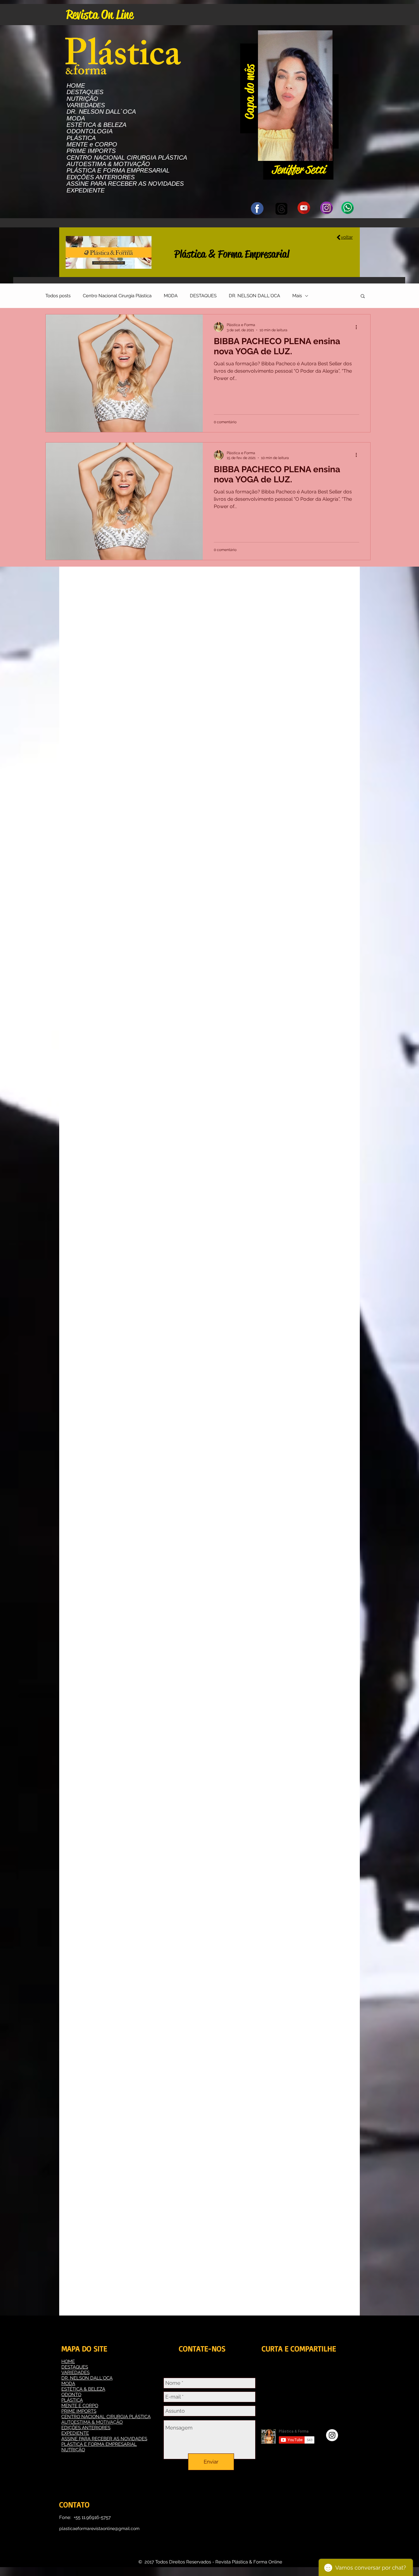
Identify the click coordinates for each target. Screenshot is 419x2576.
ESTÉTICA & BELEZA (96, 125)
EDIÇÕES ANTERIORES (101, 177)
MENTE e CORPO (92, 144)
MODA (76, 118)
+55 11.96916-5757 (92, 2517)
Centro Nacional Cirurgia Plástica (117, 296)
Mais (297, 296)
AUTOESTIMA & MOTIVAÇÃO (108, 164)
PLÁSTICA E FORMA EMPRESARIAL (118, 171)
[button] (325, 154)
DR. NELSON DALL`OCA (101, 112)
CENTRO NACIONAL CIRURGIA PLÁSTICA (127, 158)
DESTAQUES (85, 92)
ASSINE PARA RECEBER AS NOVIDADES (125, 184)
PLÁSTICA (81, 138)
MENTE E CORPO (80, 2406)
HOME (76, 86)
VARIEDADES (86, 105)
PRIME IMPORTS (91, 151)
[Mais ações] (358, 327)
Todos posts (58, 296)
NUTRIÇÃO (82, 99)
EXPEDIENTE (86, 190)
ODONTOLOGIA (90, 131)
